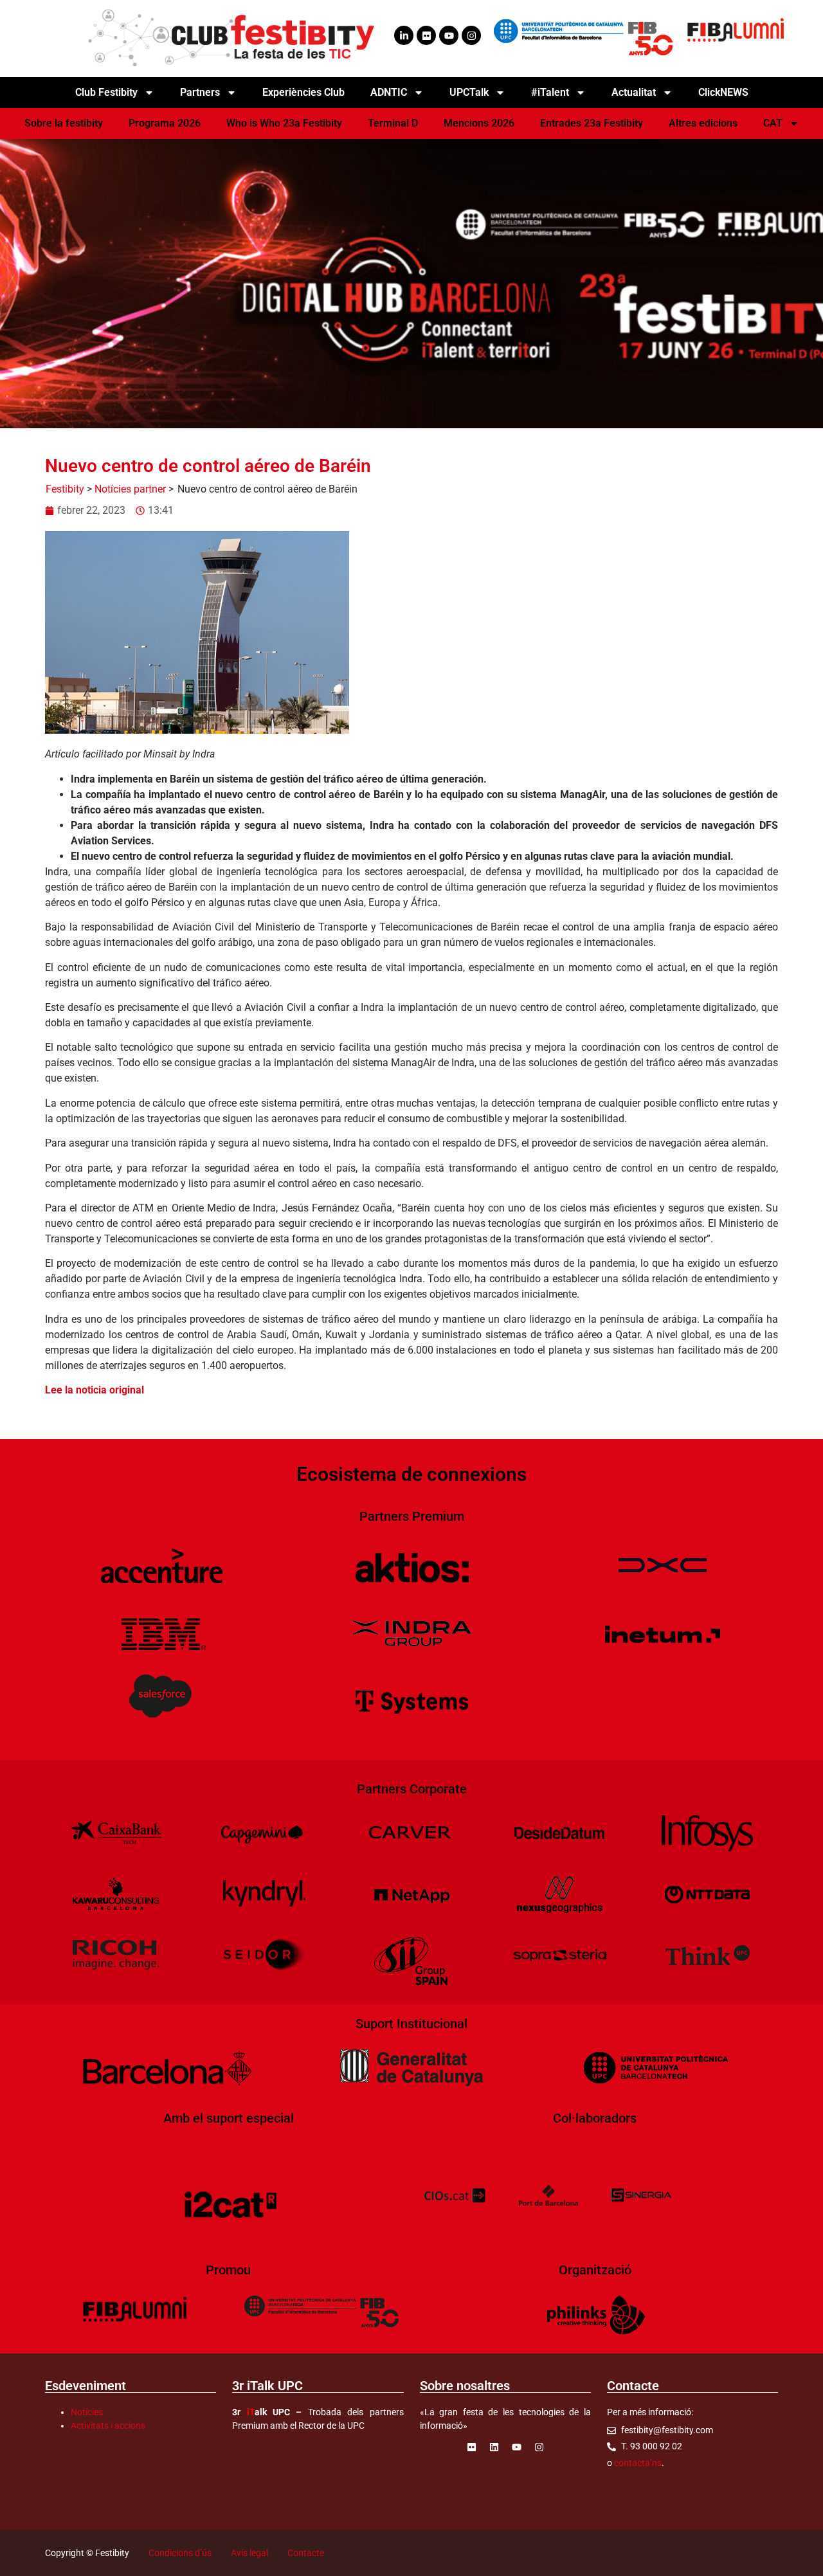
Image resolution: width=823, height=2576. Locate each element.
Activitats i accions (108, 2426)
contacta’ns (638, 2463)
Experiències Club (303, 92)
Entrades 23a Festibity (592, 123)
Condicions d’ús (180, 2553)
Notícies (87, 2412)
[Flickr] (426, 35)
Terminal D (393, 123)
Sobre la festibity (64, 123)
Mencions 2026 (479, 123)
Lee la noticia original (95, 1390)
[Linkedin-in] (404, 35)
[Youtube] (449, 35)
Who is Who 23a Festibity (284, 123)
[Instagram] (471, 35)
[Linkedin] (494, 2447)
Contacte (306, 2553)
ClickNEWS (723, 92)
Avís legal (249, 2553)
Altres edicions (703, 123)
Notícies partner (130, 489)
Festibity (65, 489)
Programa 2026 (165, 123)
